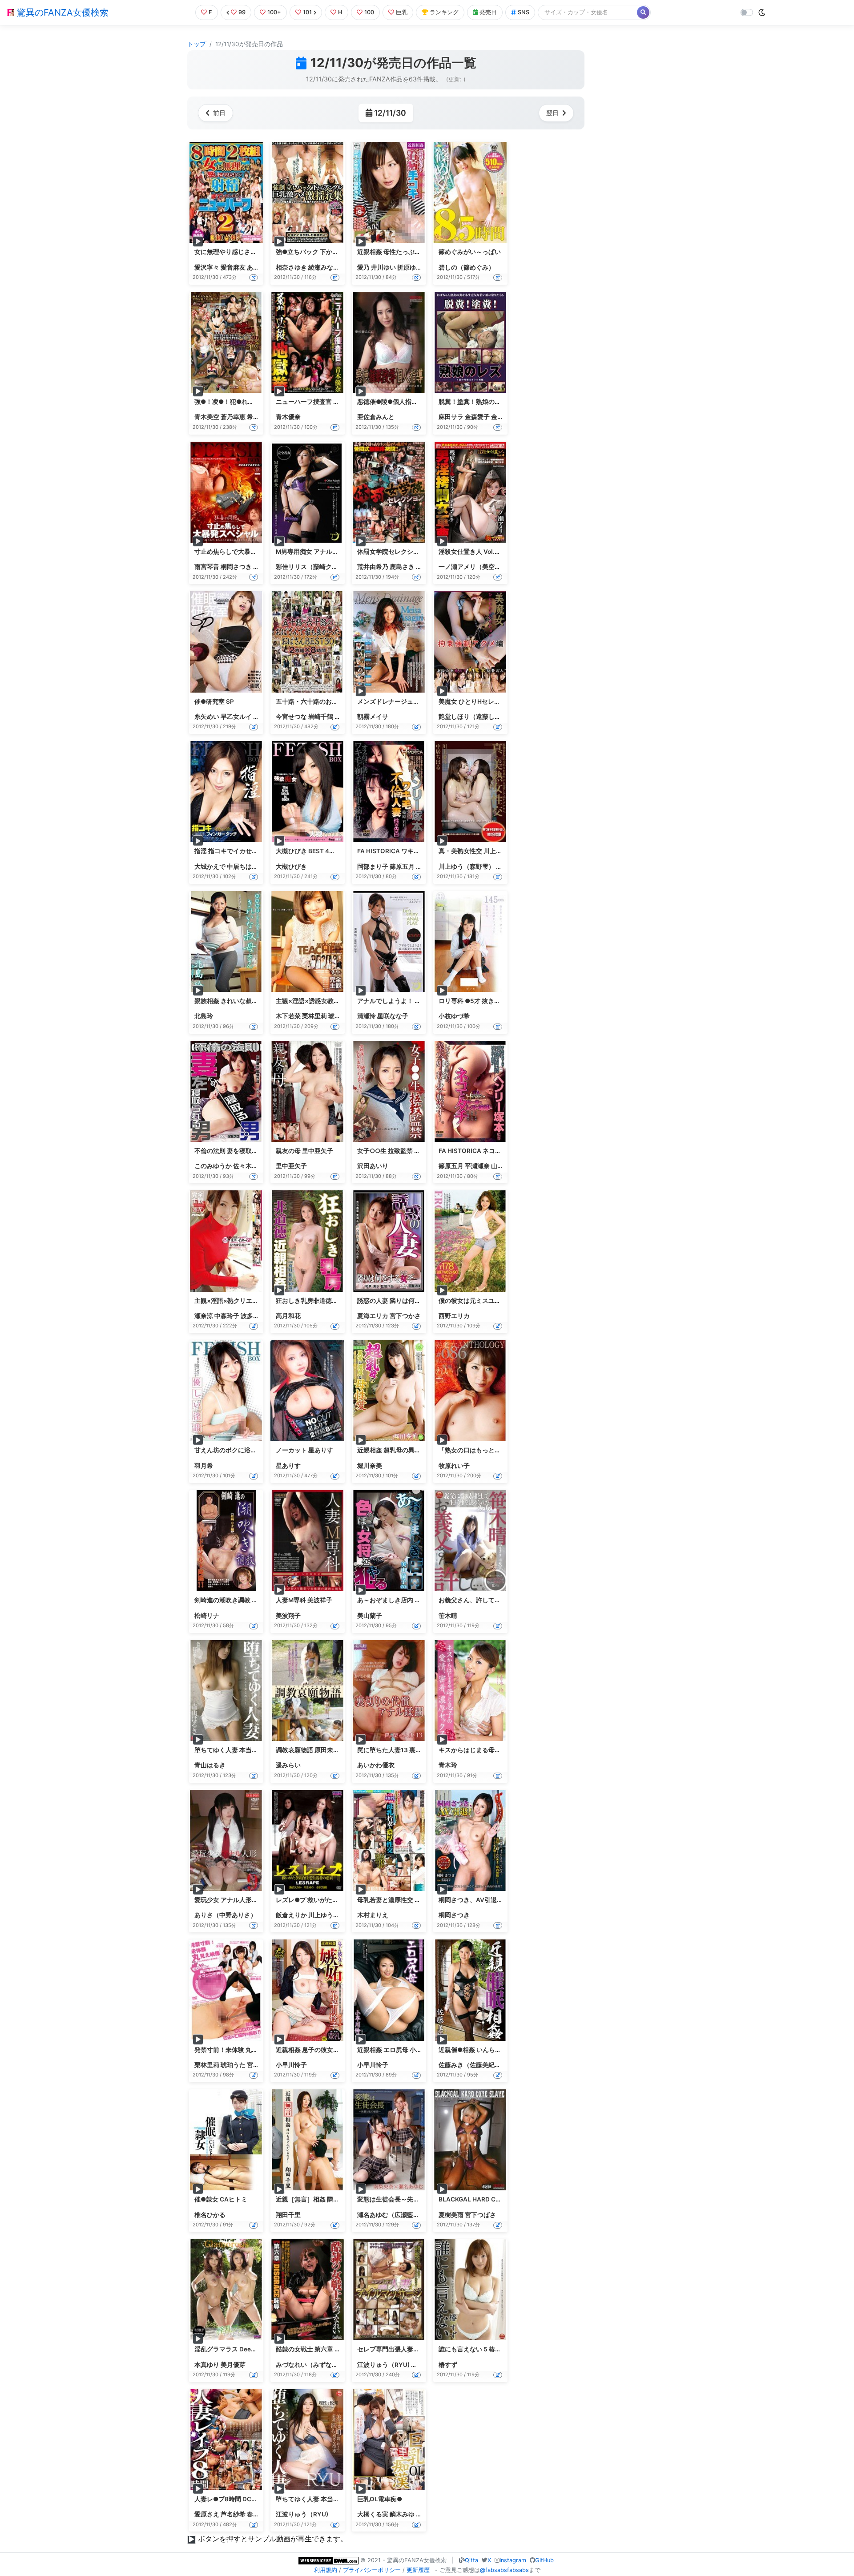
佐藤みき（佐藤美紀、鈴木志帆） (485, 2065)
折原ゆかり (413, 267)
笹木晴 (448, 1616)
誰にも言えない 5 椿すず (473, 2349)
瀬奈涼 (204, 1316)
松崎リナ (207, 1616)
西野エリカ (454, 1316)
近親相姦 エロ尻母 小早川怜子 (399, 2050)
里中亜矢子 (291, 1166)
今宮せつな (291, 717)
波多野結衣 (256, 1316)
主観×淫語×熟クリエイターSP (237, 1301)
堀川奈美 (370, 1466)
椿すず (448, 2365)
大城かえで (210, 867)
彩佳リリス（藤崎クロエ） (313, 567)
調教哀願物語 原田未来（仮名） (320, 1750)
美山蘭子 (370, 1616)
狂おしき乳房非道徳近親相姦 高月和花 (329, 1301)
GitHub (544, 2560)
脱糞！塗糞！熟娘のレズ (473, 402)
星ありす (288, 1466)
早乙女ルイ (236, 717)
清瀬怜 (367, 1016)
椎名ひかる (210, 2215)
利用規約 (326, 2570)
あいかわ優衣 (376, 1765)
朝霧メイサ (373, 717)
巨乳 (402, 12)
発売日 (488, 12)
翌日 (552, 113)
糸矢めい (207, 717)
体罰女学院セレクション (391, 552)
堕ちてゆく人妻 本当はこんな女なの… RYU (336, 2499)
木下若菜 (288, 1016)
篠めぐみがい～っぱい (470, 252)
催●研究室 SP (214, 701)
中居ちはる (242, 867)
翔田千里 (288, 2215)
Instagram (513, 2560)
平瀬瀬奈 (477, 1166)
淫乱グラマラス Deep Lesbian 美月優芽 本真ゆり (263, 2349)
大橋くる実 (373, 2514)
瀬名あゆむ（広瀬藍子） (391, 2215)
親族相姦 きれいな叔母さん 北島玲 (242, 1001)
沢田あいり (373, 1166)
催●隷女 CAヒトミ (221, 2199)
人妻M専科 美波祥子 (304, 1600)
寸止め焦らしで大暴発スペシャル (241, 552)
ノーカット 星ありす (304, 1450)
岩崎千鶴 (321, 717)
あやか (256, 267)
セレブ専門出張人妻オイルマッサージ (410, 2349)
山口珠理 (504, 1166)
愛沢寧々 (207, 267)
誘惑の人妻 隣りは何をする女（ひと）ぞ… (416, 1301)
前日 (219, 113)
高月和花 (288, 1316)
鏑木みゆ (402, 2514)
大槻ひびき (291, 867)
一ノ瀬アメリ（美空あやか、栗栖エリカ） (498, 567)
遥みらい (288, 1765)
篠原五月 (402, 867)
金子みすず (507, 417)
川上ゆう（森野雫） (467, 867)
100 (369, 12)
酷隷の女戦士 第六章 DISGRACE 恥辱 (328, 2349)
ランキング (444, 12)
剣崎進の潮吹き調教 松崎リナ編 (239, 1600)
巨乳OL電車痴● (380, 2499)
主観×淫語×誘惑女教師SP (312, 1001)
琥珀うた (341, 1016)
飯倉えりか (291, 1915)
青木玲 (448, 1765)
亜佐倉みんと (376, 417)
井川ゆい (383, 267)
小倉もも (423, 2365)
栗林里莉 (314, 1016)
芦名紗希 (233, 2514)
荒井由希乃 (373, 567)
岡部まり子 (373, 867)
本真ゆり (207, 2365)
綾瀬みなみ (324, 267)
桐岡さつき (236, 567)
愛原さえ (207, 2514)
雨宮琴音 (207, 567)
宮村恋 (256, 2065)
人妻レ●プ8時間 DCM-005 (233, 2499)
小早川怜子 (291, 2065)
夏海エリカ (373, 1316)
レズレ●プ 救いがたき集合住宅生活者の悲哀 (338, 1900)
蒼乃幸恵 (233, 417)
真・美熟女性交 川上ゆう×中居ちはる (491, 851)
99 (242, 12)
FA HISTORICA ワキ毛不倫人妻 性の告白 (414, 851)
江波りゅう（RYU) (383, 2365)
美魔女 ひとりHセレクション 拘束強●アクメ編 (504, 701)
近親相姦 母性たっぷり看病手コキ (405, 252)
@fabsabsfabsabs (504, 2570)
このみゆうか (213, 1166)
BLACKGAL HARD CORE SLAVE (484, 2199)
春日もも (259, 2514)
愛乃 (363, 267)
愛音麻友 (233, 267)
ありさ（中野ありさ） (226, 1915)
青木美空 (207, 417)
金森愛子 (477, 417)
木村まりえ (373, 1915)
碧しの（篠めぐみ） (467, 267)
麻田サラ (451, 417)
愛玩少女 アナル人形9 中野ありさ (241, 1900)
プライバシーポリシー (372, 2570)
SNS (524, 12)
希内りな (259, 417)
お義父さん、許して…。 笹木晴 (482, 1600)
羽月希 (204, 1466)
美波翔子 (288, 1616)
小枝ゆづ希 (454, 1016)
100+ (274, 12)
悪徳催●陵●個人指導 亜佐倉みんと (407, 402)
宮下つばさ (480, 2215)
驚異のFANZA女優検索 (61, 12)
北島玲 (204, 1016)
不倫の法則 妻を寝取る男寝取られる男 (248, 1151)
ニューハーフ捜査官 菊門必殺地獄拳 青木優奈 (339, 402)
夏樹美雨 (451, 2215)
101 (307, 12)
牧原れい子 (454, 1466)
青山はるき (210, 1765)
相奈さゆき (291, 267)
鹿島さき (402, 567)
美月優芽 (233, 2365)
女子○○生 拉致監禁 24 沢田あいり (406, 1151)
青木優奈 (288, 417)
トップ (197, 44)
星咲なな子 (393, 1016)
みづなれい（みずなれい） (313, 2365)
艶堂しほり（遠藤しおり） (476, 717)
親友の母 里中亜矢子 (304, 1151)
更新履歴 (418, 2570)
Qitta (471, 2560)
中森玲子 (227, 1316)
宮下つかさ (405, 1316)
